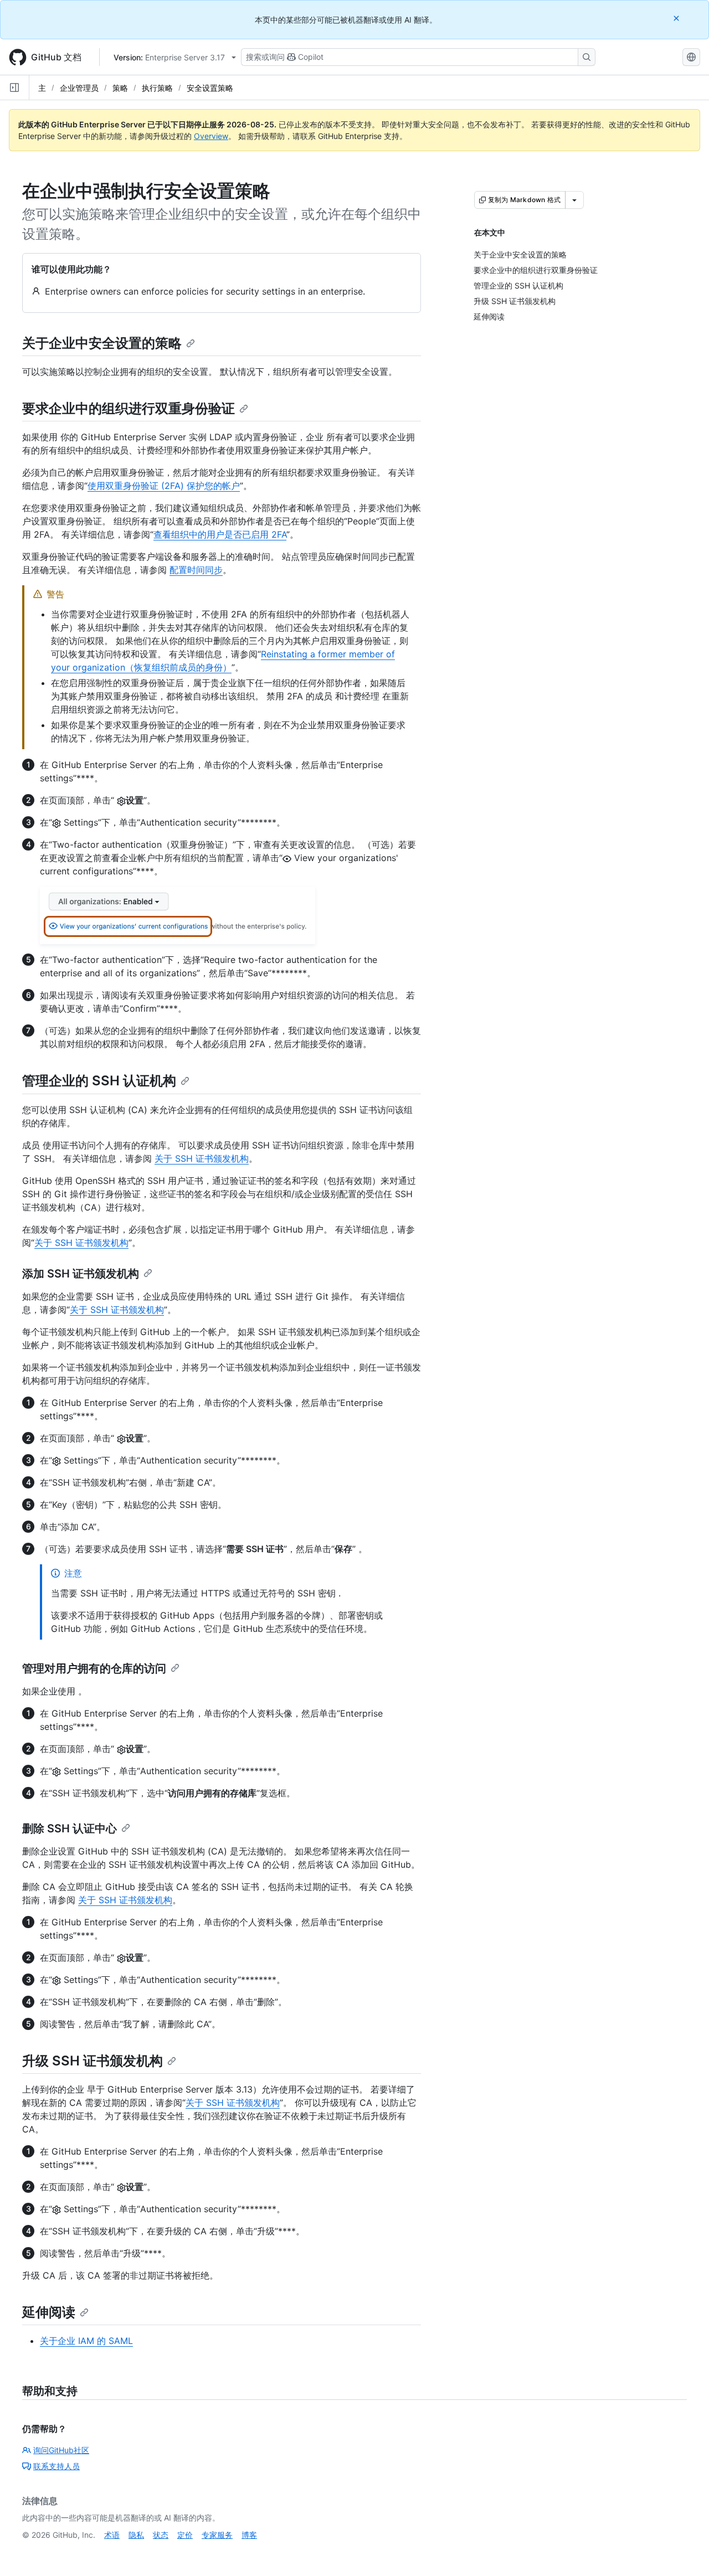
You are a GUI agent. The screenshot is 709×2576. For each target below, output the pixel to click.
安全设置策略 (210, 88)
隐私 (136, 2535)
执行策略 (157, 88)
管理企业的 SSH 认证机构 (99, 1081)
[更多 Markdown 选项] (574, 200)
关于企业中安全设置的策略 (102, 343)
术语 (112, 2535)
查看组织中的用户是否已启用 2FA (220, 534)
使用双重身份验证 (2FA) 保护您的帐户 (164, 486)
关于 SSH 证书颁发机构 (202, 1158)
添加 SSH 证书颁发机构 (81, 1274)
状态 (161, 2535)
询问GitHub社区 (61, 2450)
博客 (249, 2535)
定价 (185, 2535)
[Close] (677, 18)
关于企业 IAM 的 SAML (86, 2341)
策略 (120, 88)
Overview (211, 136)
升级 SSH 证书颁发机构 (93, 2061)
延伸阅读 (49, 2312)
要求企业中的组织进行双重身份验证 (129, 408)
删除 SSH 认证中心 (70, 1828)
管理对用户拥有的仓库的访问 (94, 1668)
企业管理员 (79, 88)
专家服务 (217, 2535)
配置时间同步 (196, 570)
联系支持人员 (56, 2466)
